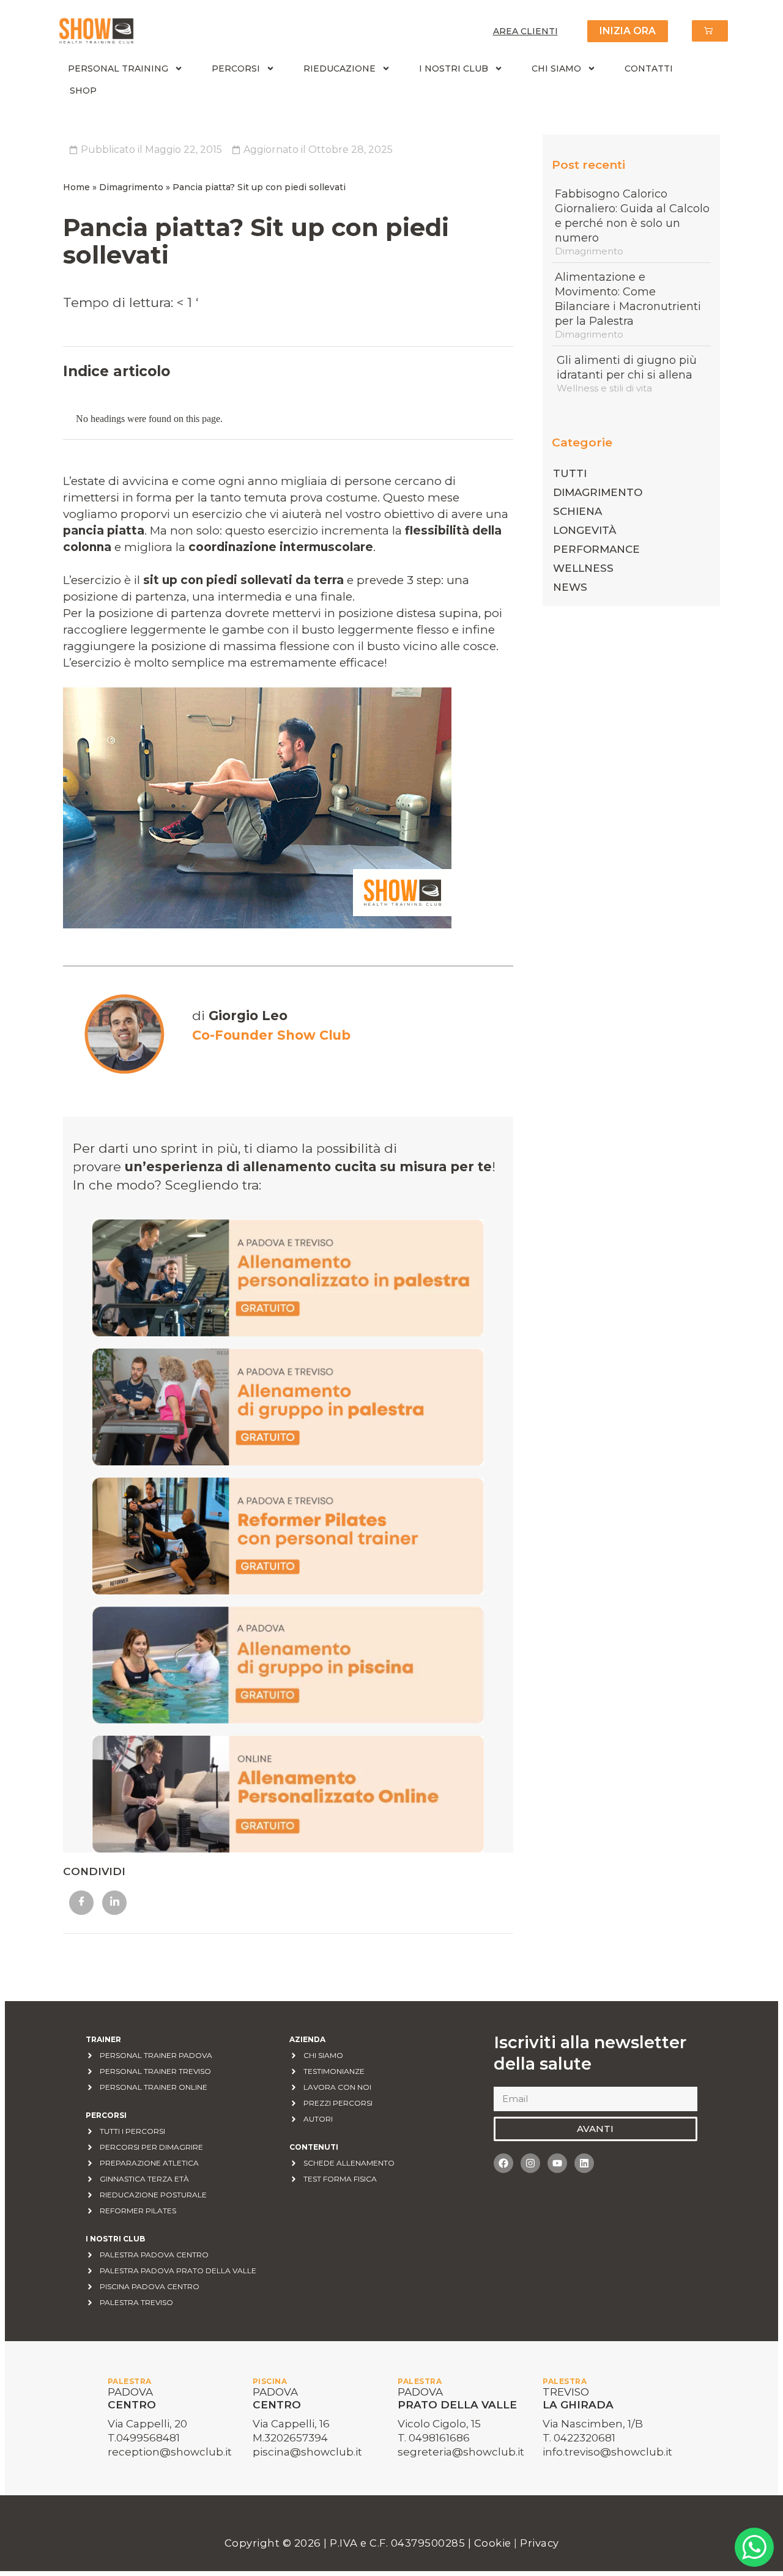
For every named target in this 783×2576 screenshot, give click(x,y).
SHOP (83, 91)
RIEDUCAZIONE (340, 68)
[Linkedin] (584, 2163)
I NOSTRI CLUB (454, 68)
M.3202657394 (290, 2438)
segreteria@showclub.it (461, 2452)
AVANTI (595, 2129)
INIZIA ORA (628, 31)
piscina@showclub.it (307, 2452)
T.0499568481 (144, 2438)
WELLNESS (583, 568)
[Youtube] (557, 2163)
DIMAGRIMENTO (598, 492)
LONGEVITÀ (584, 530)
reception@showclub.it (170, 2452)
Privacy (540, 2543)
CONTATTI (649, 68)
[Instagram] (530, 2163)
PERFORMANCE (596, 549)
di (240, 1016)
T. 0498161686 (434, 2438)
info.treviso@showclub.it (607, 2452)
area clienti (525, 31)
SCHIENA (577, 511)
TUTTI (570, 473)
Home (76, 187)
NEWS (570, 587)
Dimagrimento (131, 187)
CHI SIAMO (556, 68)
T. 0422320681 (579, 2438)
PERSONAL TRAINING (118, 68)
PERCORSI (236, 68)
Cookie (494, 2543)
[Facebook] (503, 2163)
